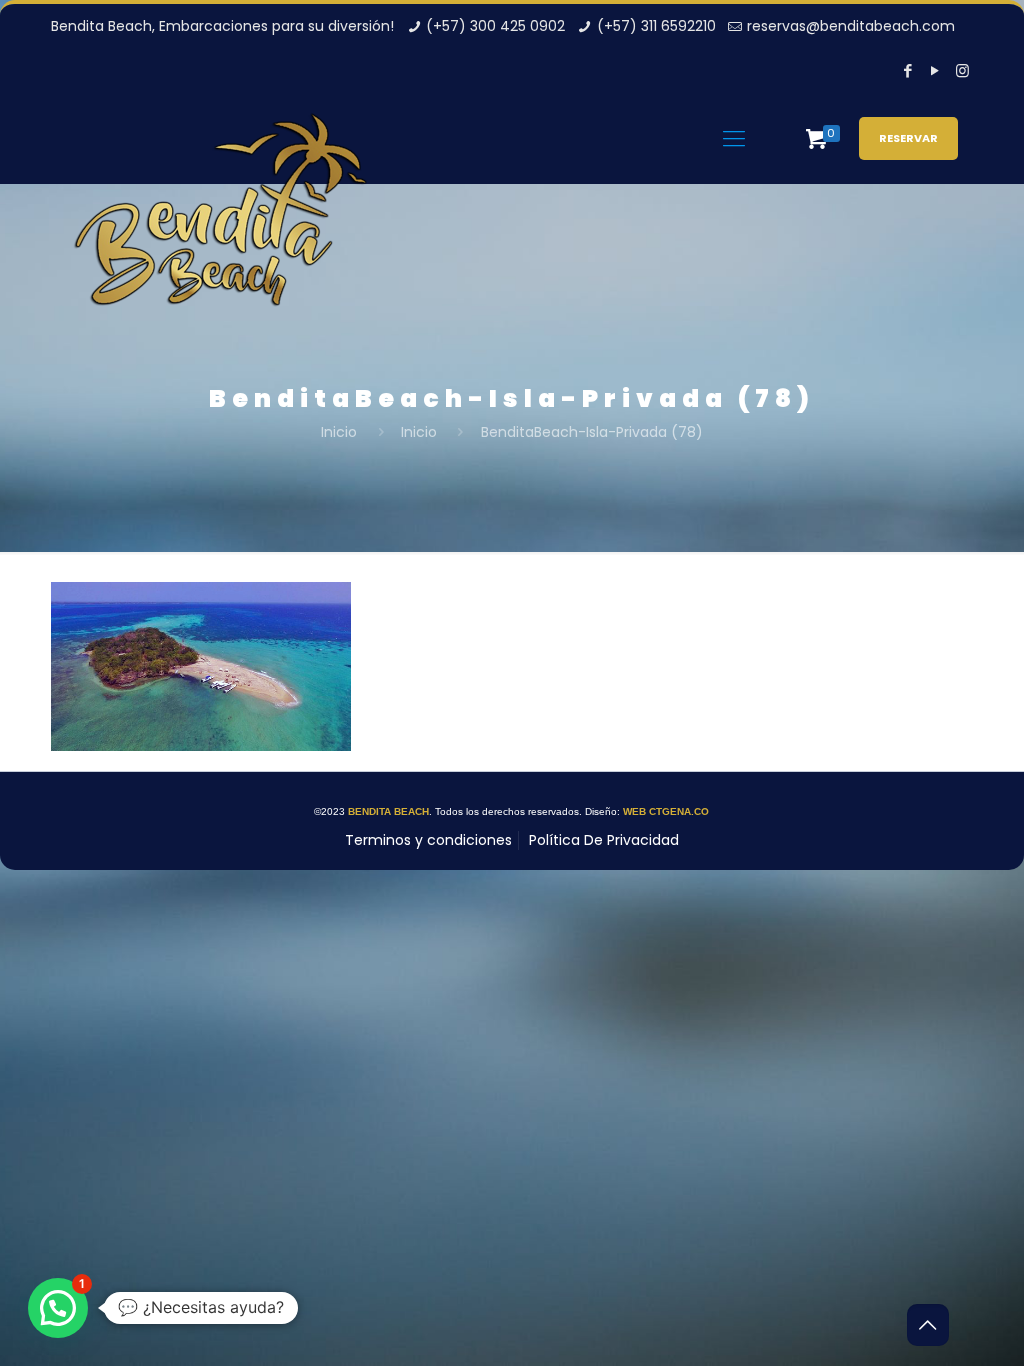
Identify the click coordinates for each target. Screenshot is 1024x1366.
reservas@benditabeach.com (851, 26)
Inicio (339, 432)
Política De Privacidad (604, 840)
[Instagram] (962, 70)
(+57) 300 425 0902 (495, 26)
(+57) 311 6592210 (656, 26)
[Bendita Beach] (221, 226)
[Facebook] (908, 70)
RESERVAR (908, 138)
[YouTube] (935, 70)
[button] (58, 1308)
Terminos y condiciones (428, 840)
